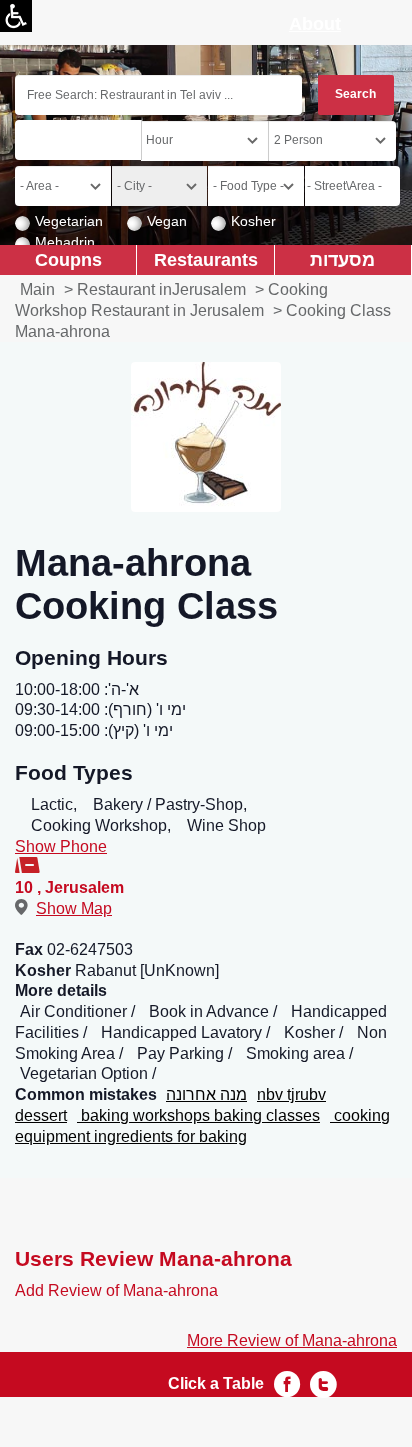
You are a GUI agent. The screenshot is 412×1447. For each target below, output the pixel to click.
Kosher (253, 221)
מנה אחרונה (206, 1094)
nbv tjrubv (291, 1094)
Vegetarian (69, 221)
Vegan (167, 221)
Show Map (74, 908)
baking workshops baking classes (198, 1115)
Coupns (68, 259)
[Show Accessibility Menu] (16, 16)
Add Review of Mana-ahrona (116, 1290)
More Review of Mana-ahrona (292, 1340)
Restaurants (206, 259)
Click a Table (216, 1383)
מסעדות (342, 259)
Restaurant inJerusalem (161, 289)
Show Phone (61, 846)
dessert (41, 1115)
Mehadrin (65, 242)
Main (37, 289)
